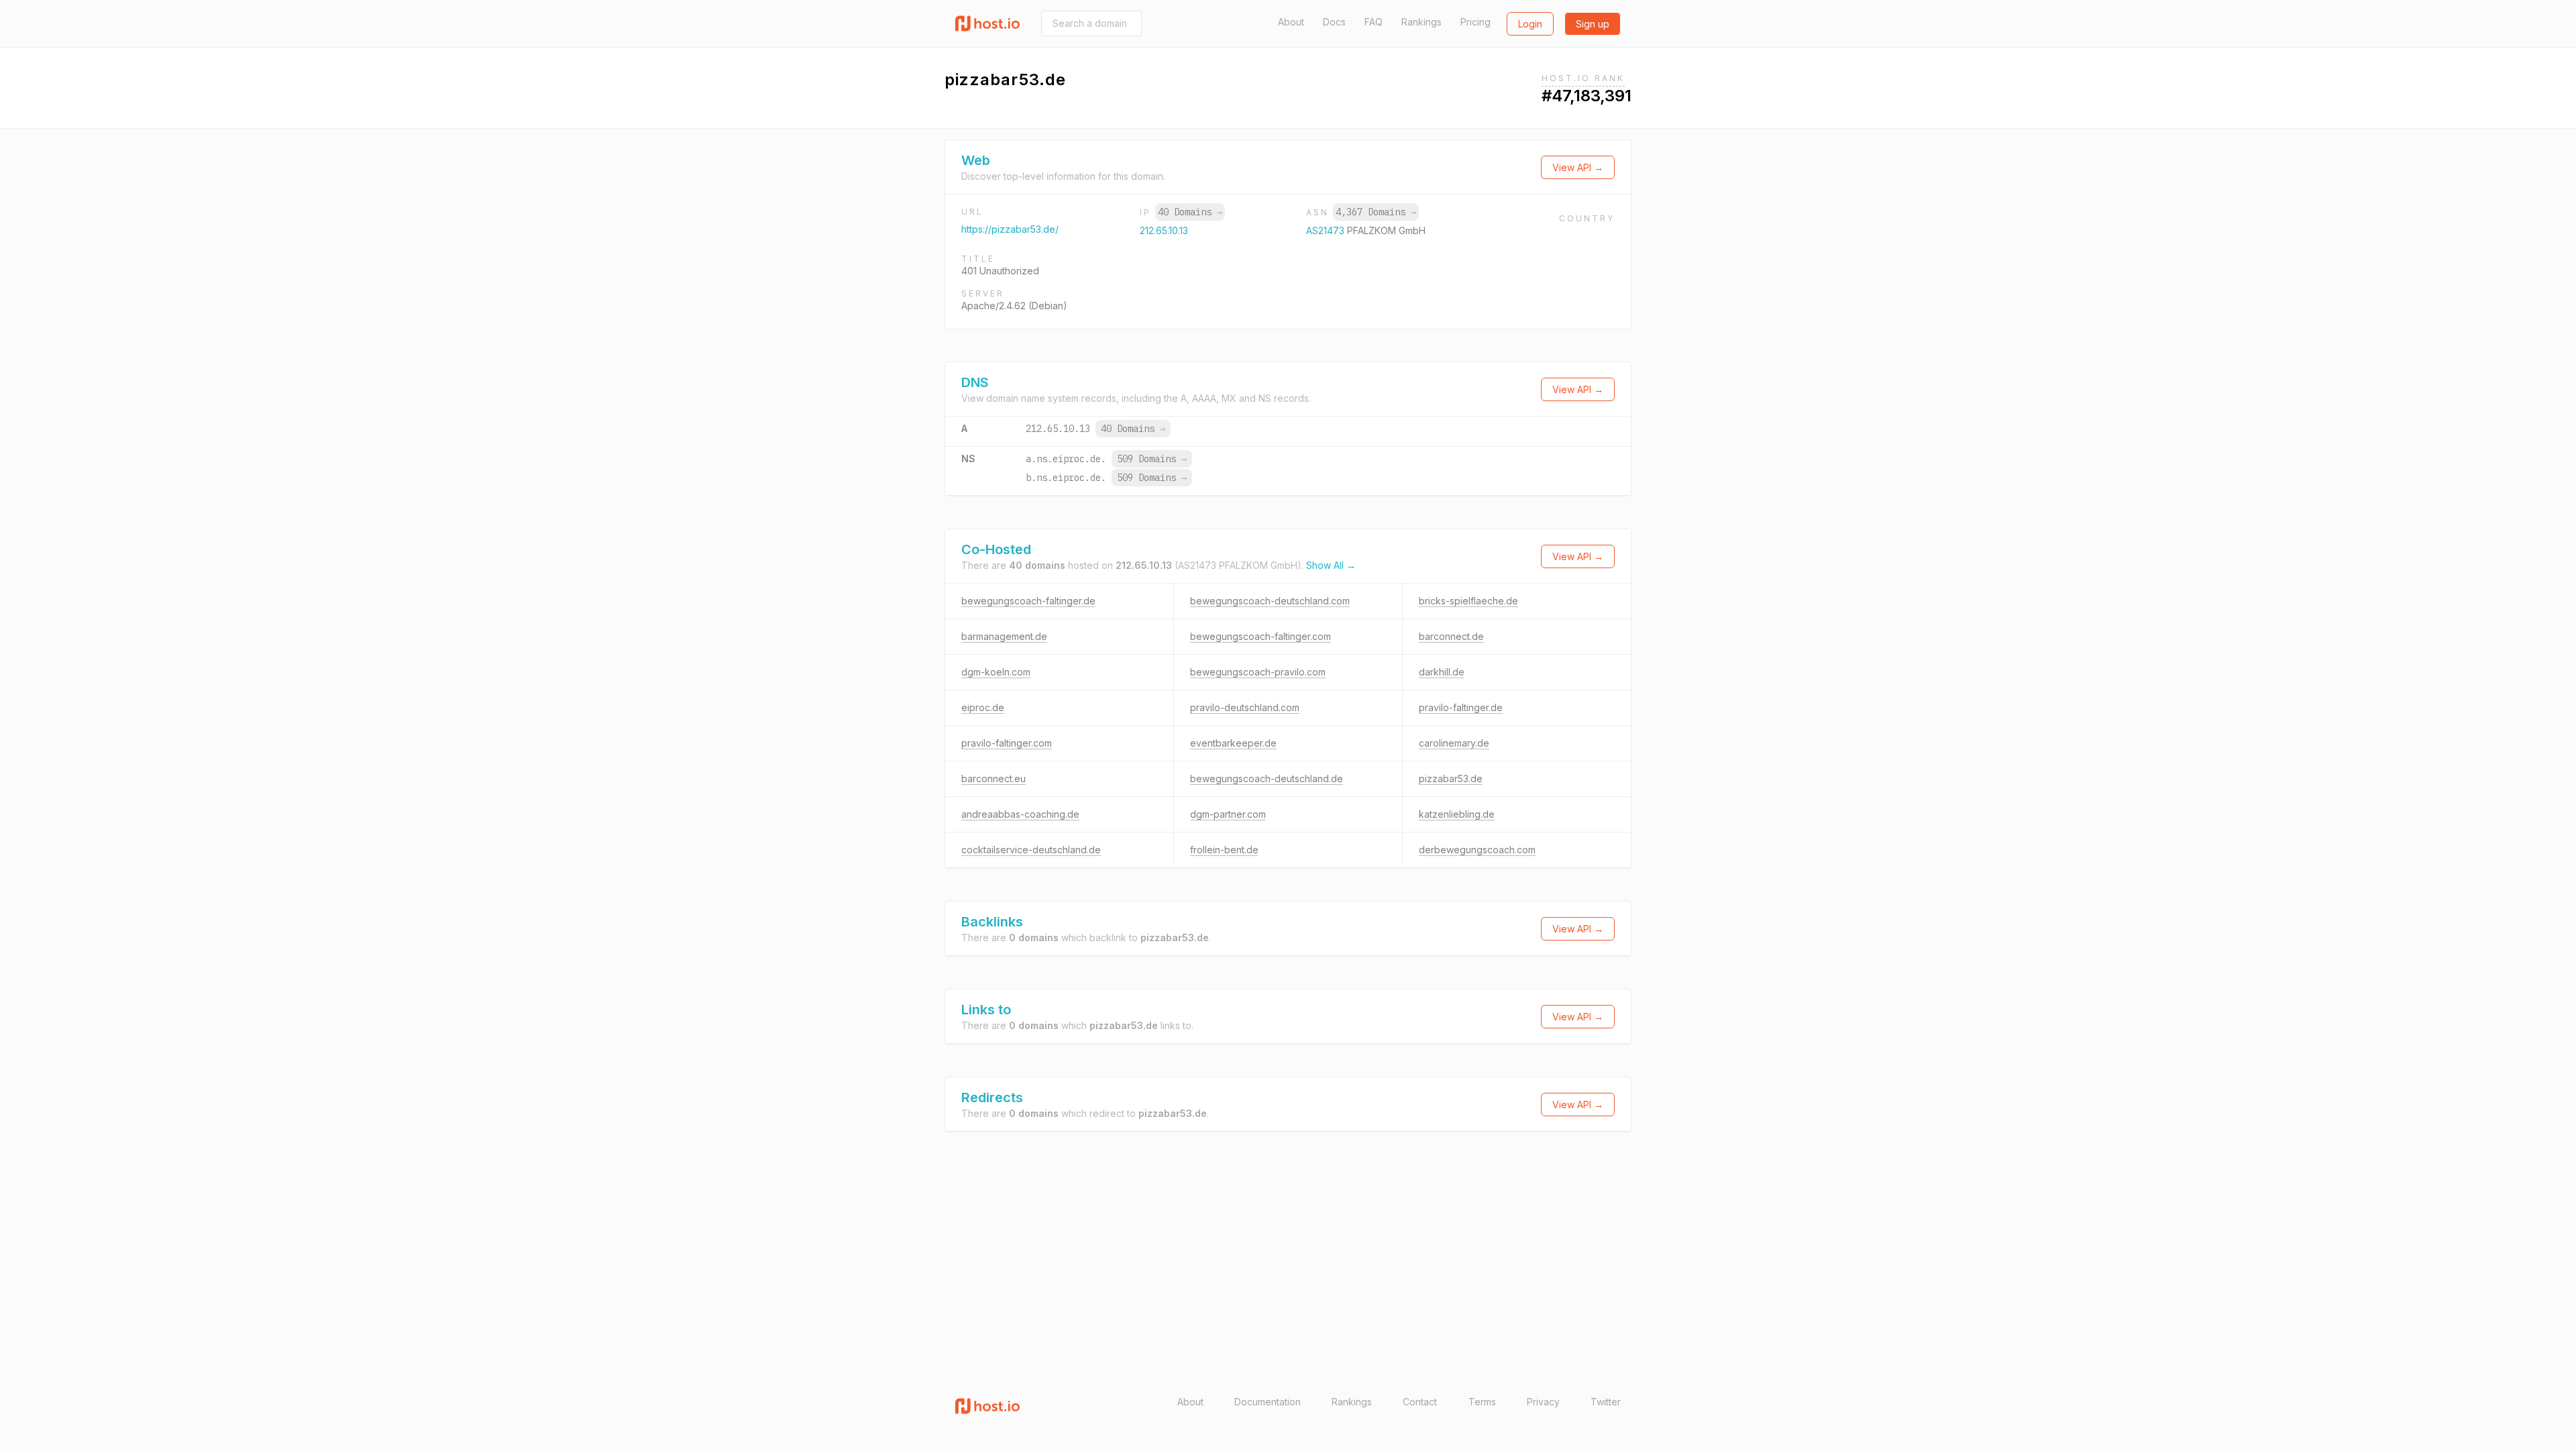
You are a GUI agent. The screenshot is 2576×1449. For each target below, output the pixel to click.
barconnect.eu (994, 779)
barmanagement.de (1004, 636)
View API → (1578, 167)
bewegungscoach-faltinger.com (1260, 636)
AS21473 (1327, 230)
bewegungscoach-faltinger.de (1028, 601)
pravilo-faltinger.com (1007, 743)
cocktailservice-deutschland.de (1031, 850)
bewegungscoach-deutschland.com (1270, 601)
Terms (1482, 1402)
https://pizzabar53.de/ (1010, 229)
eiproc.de (983, 707)
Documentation (1268, 1402)
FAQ (1374, 22)
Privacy (1543, 1402)
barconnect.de (1451, 636)
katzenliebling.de (1457, 814)
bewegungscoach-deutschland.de (1267, 779)
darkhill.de (1442, 672)
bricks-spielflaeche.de (1468, 601)
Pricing (1475, 22)
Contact (1420, 1402)
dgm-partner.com (1228, 814)
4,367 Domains (1376, 212)
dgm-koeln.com (996, 672)
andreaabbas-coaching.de (1020, 814)
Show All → (1331, 565)
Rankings (1421, 22)
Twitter (1606, 1402)
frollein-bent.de (1224, 850)
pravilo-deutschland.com (1245, 707)
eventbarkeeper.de (1233, 743)
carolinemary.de (1454, 743)
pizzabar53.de (1451, 779)
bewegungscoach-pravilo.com (1258, 672)
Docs (1334, 22)
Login (1530, 24)
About (1291, 22)
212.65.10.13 (1164, 230)
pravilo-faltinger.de (1461, 707)
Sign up (1593, 24)
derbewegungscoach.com (1477, 850)
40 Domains (1190, 212)
